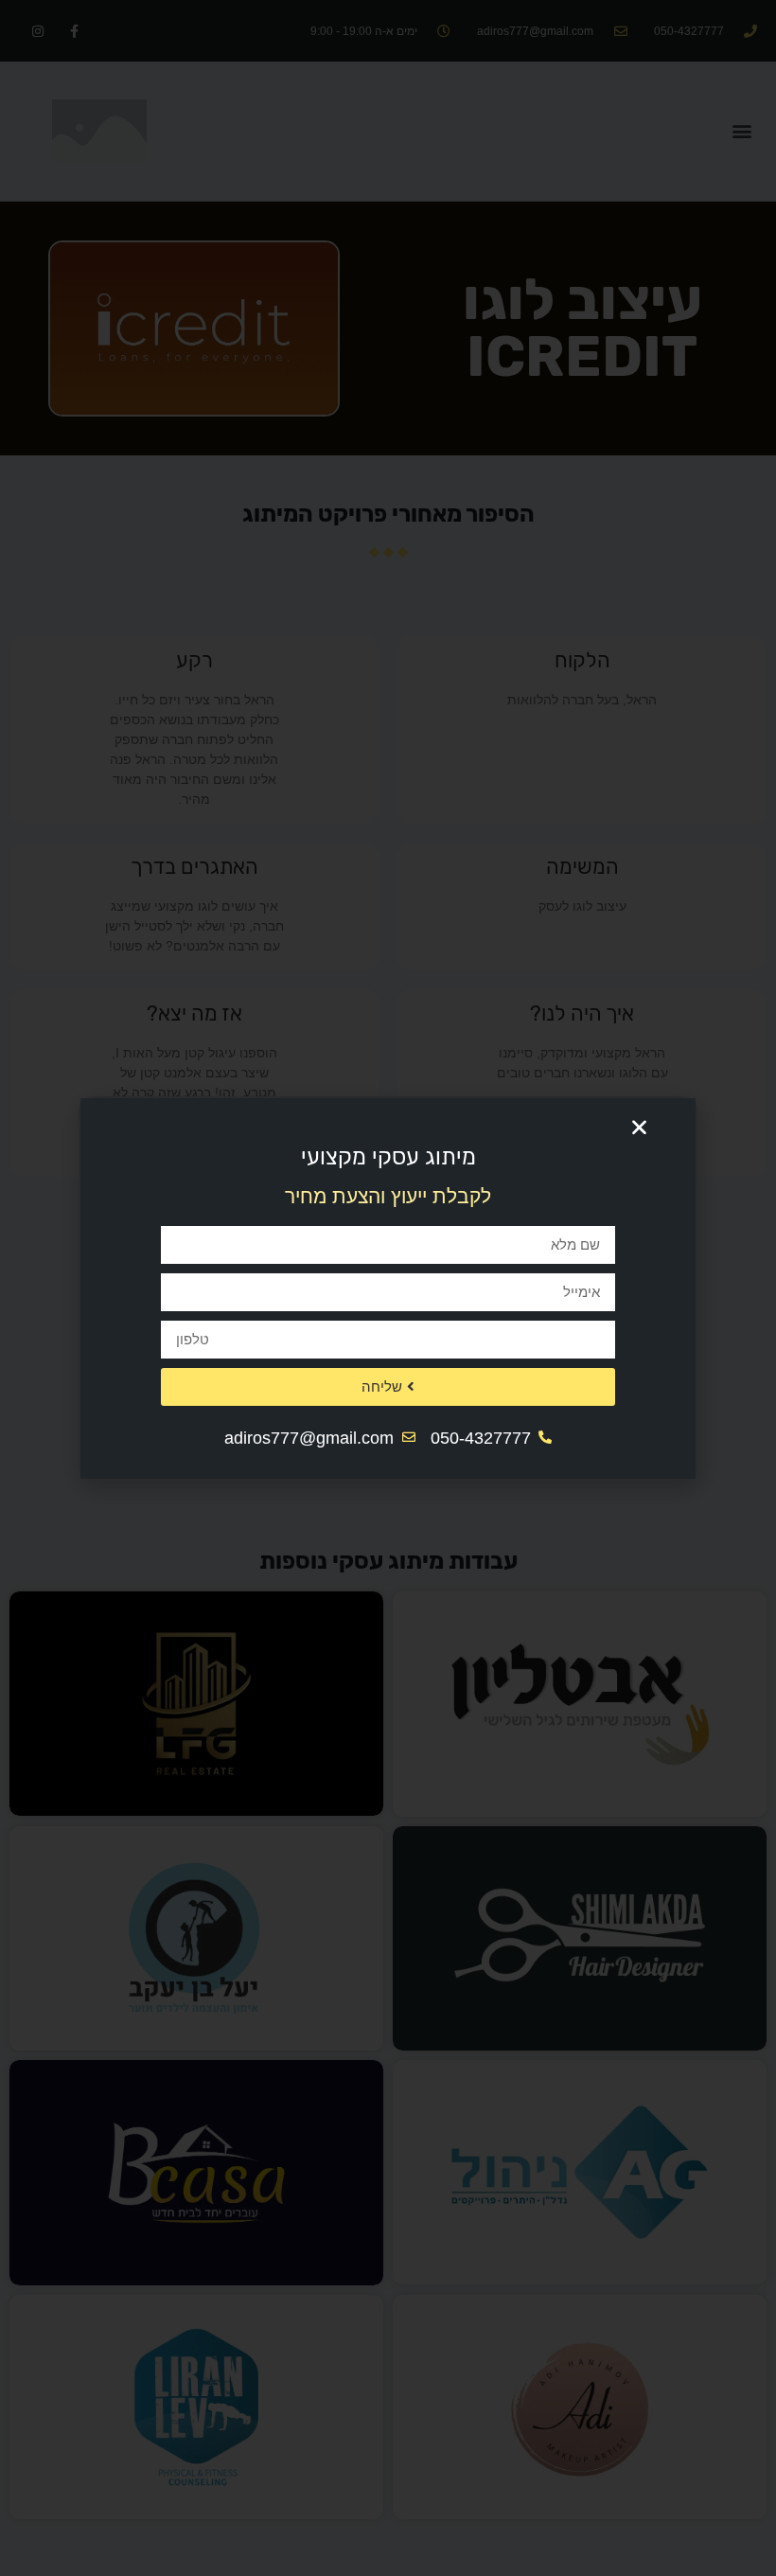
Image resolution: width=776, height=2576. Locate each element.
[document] (388, 1288)
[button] (639, 1128)
